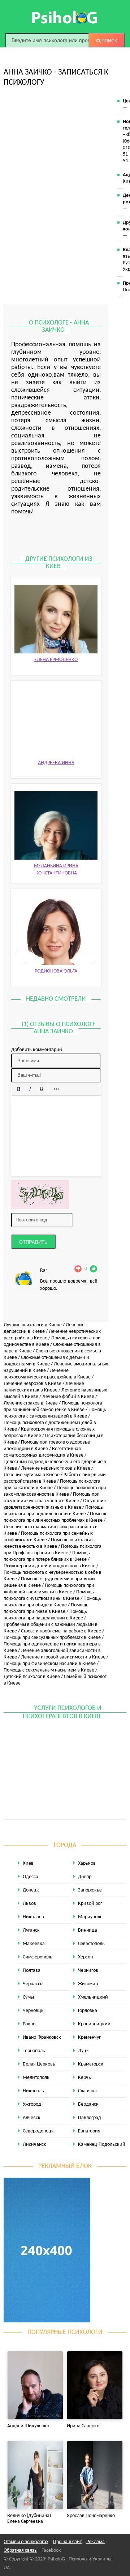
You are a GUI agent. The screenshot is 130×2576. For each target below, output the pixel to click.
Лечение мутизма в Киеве (32, 1475)
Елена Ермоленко (56, 660)
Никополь (33, 2091)
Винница (88, 1930)
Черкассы (33, 1984)
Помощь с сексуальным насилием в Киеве (49, 1670)
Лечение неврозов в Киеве (32, 1384)
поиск (109, 41)
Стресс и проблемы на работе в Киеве (61, 1631)
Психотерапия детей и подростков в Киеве (49, 1566)
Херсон (85, 1957)
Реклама (96, 2542)
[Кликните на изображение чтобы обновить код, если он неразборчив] (40, 1195)
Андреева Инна (56, 763)
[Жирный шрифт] (18, 1089)
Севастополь (91, 1944)
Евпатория (89, 2131)
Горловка (88, 2011)
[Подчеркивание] (42, 1089)
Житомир (88, 1984)
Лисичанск (34, 2145)
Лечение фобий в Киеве (68, 1397)
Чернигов (88, 1971)
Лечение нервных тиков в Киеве (56, 1468)
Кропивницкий (94, 2024)
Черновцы (34, 2011)
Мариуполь (90, 1917)
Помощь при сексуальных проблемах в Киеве (52, 1638)
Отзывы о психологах (26, 2542)
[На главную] (65, 17)
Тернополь (34, 2051)
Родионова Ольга (56, 971)
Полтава (32, 1971)
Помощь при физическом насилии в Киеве (50, 1664)
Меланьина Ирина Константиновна (56, 870)
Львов (29, 1904)
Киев (28, 1863)
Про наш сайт (67, 2542)
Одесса (31, 1877)
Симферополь (38, 1957)
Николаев (33, 1917)
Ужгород (32, 2104)
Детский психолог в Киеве (32, 1677)
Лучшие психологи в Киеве (33, 1325)
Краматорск (91, 2064)
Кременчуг (89, 2037)
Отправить (33, 1242)
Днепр (85, 1877)
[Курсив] (30, 1089)
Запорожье (90, 1890)
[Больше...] (56, 1089)
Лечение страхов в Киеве (31, 1403)
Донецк (31, 1890)
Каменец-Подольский (102, 2145)
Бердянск (88, 2104)
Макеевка (34, 1944)
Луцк (83, 2051)
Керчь (84, 2078)
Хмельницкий (93, 1997)
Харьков (87, 1863)
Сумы (28, 1997)
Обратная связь (20, 2550)
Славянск (88, 2091)
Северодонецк (38, 2131)
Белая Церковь (39, 2064)
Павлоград (90, 2118)
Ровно (29, 2024)
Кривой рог (90, 1904)
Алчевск (32, 2118)
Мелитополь (36, 2078)
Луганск (31, 1930)
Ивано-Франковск (42, 2037)
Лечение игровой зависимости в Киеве (63, 1657)
